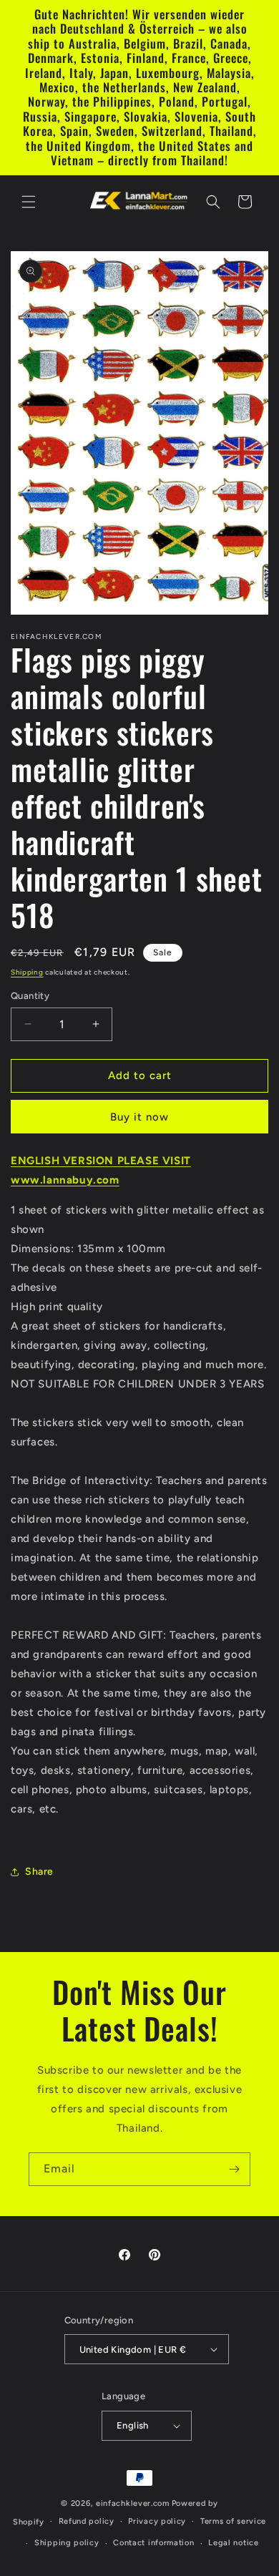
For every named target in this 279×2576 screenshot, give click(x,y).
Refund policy (87, 2521)
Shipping (27, 972)
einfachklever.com (133, 2503)
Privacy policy (157, 2521)
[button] (29, 202)
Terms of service (233, 2521)
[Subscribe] (234, 2169)
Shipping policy (67, 2543)
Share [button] (39, 1872)
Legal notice (233, 2543)
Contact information (153, 2543)
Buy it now (139, 1117)
